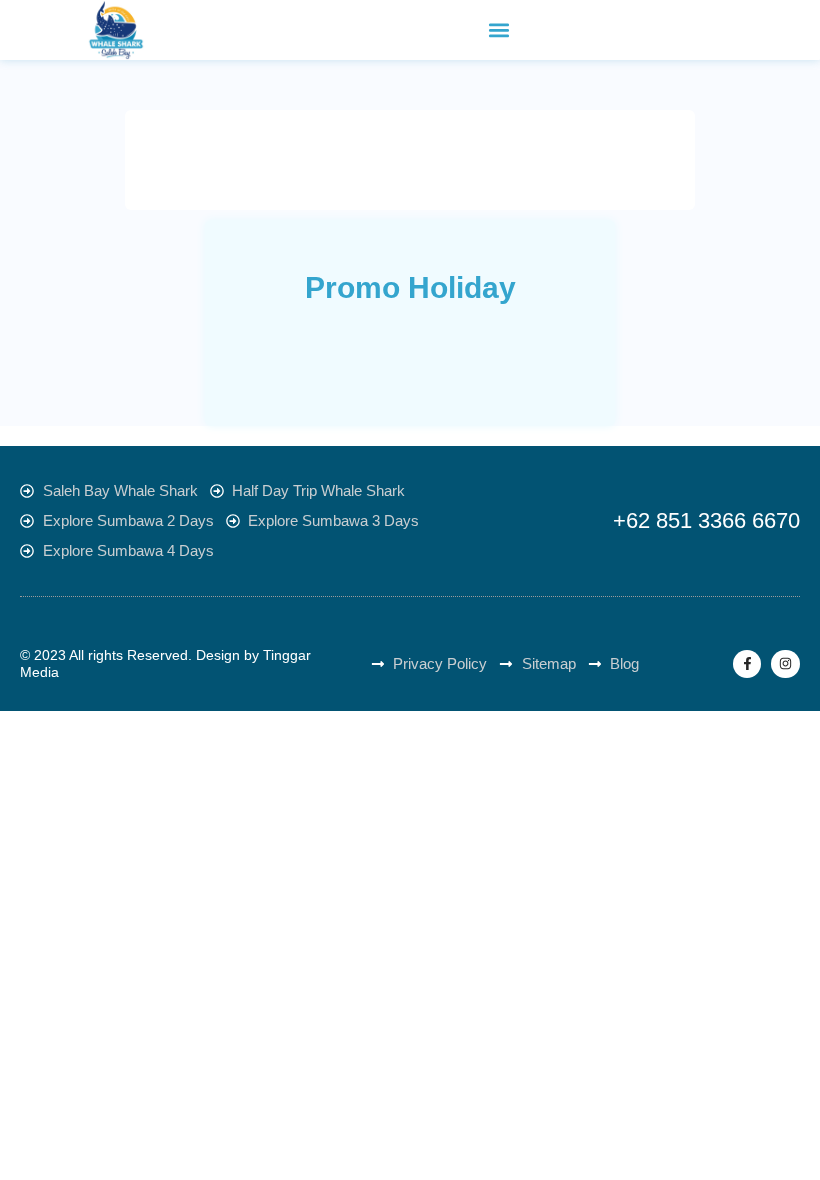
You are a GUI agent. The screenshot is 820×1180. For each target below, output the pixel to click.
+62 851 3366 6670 (706, 520)
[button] (499, 30)
